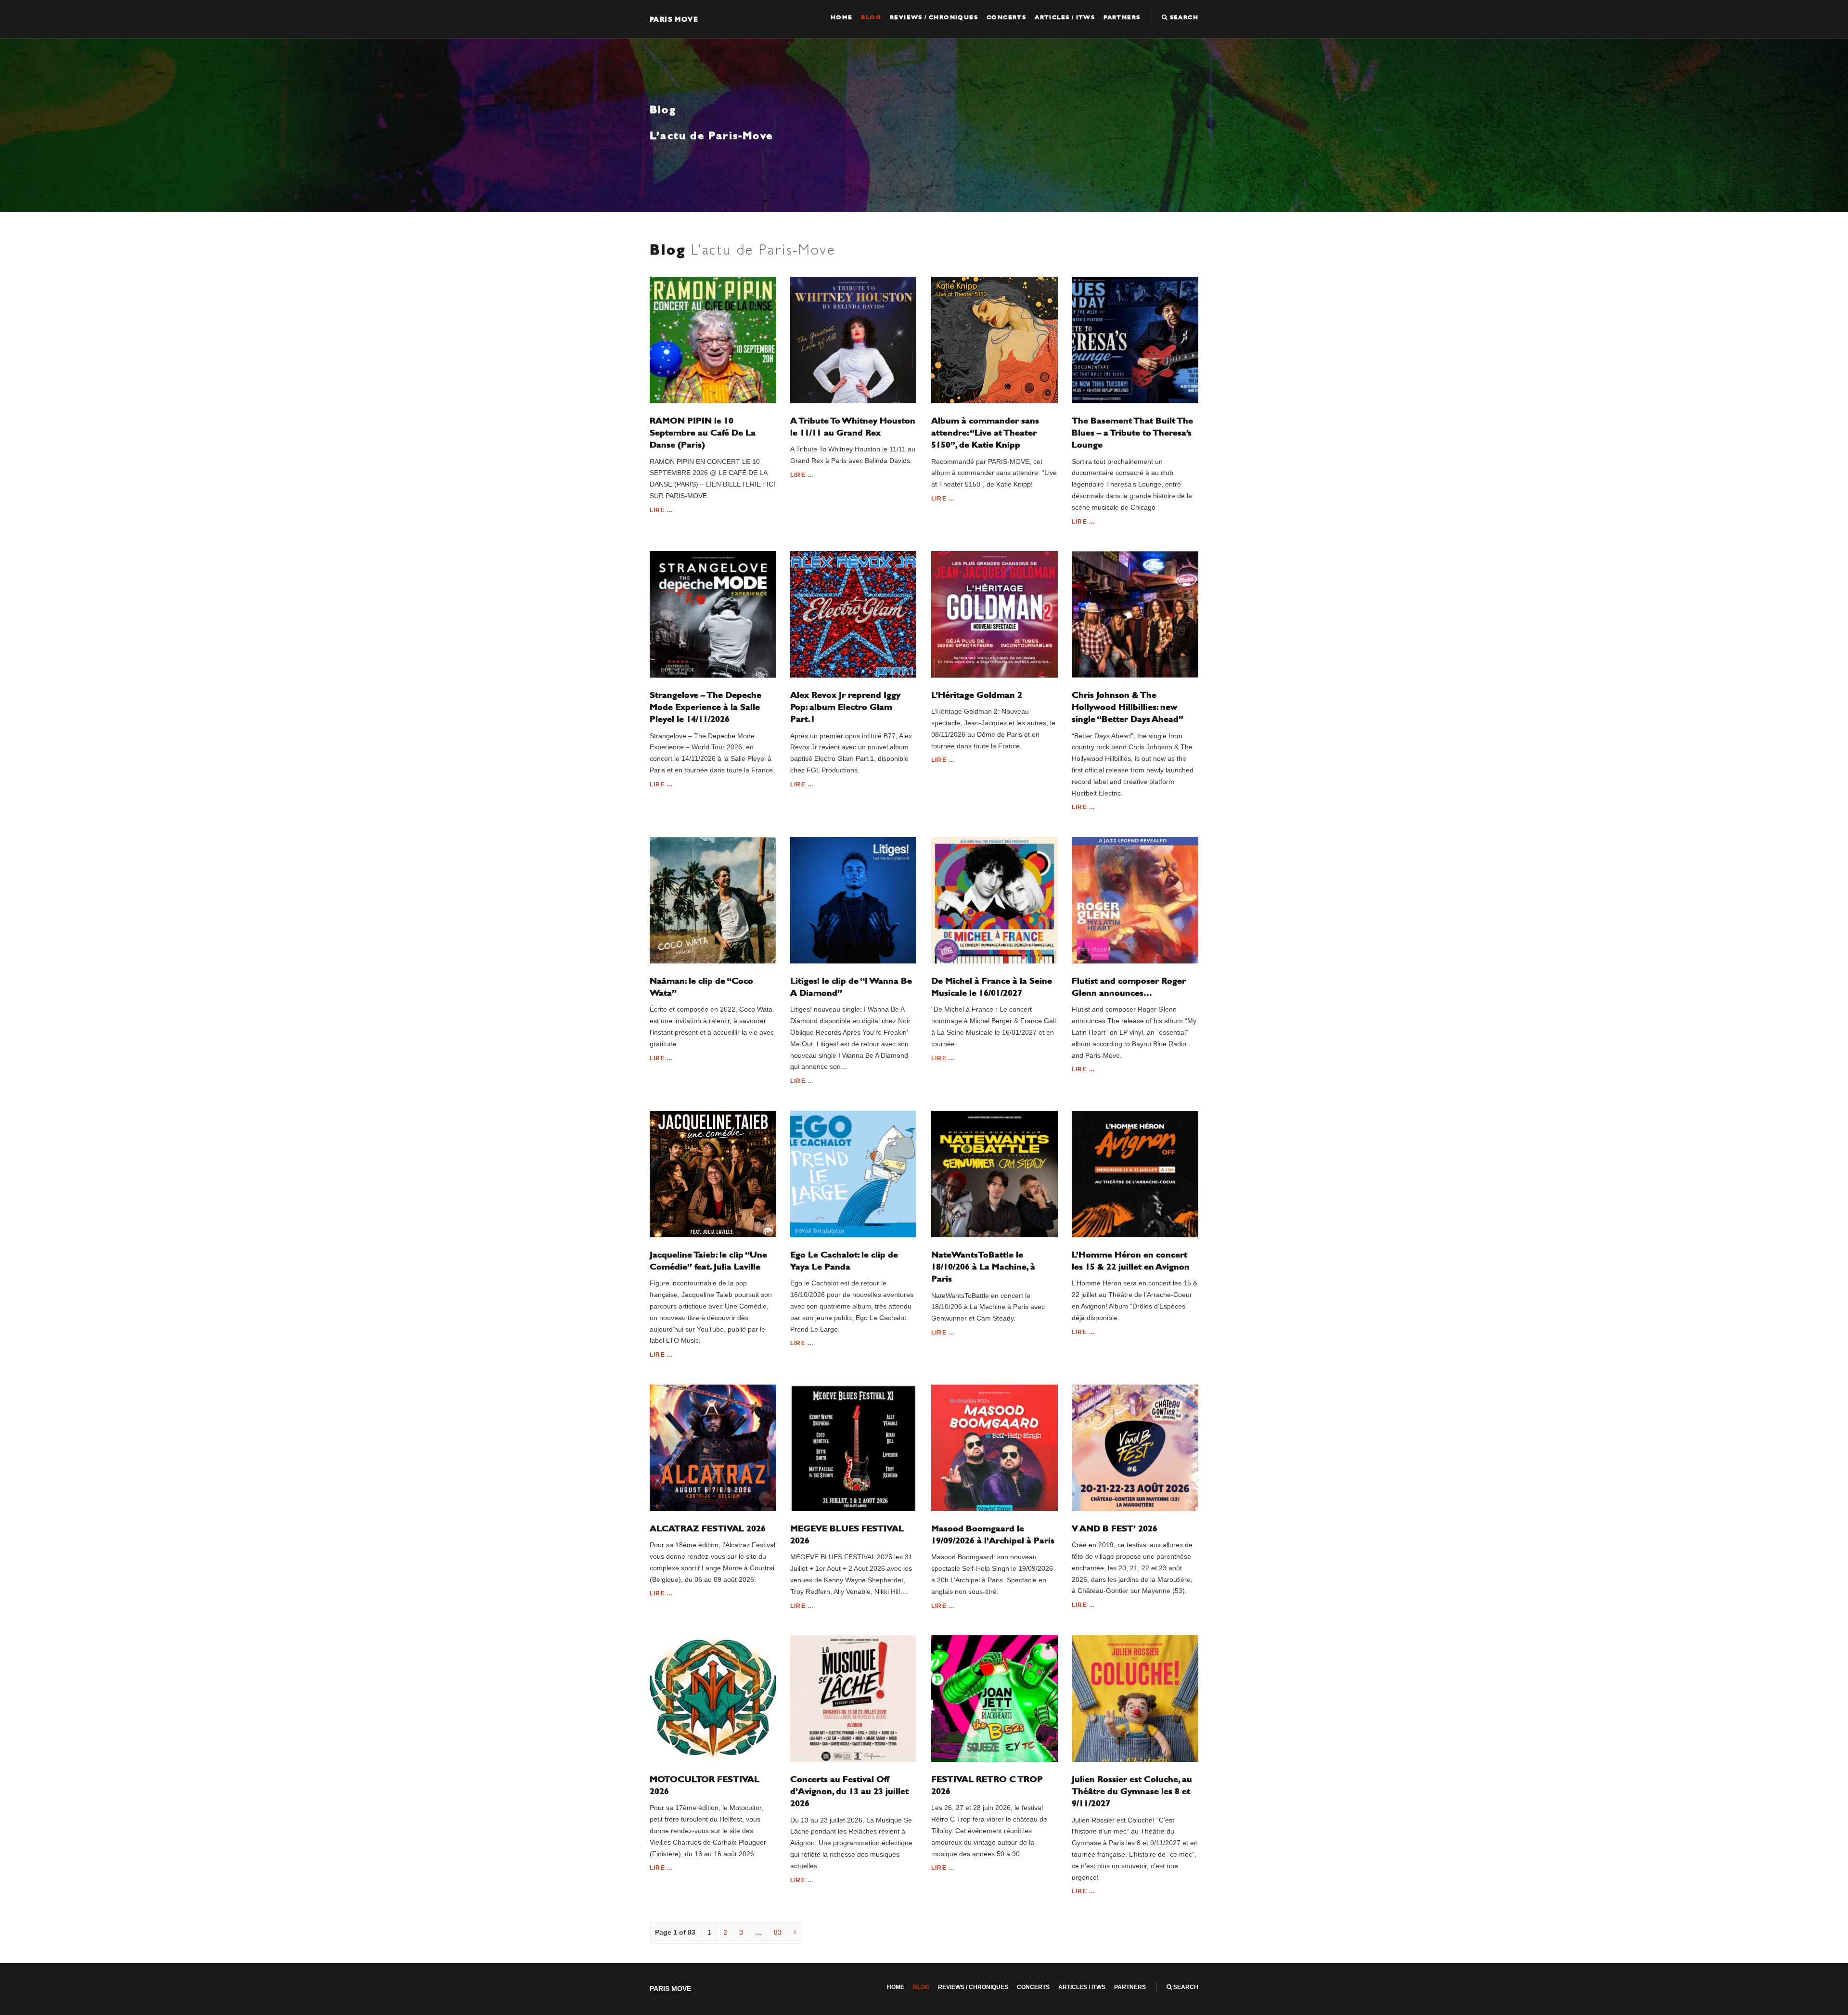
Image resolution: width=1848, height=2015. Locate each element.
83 (778, 1932)
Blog (871, 17)
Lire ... (661, 510)
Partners (1122, 17)
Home (842, 17)
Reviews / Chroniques (934, 17)
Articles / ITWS (1065, 17)
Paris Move (674, 19)
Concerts (1006, 17)
